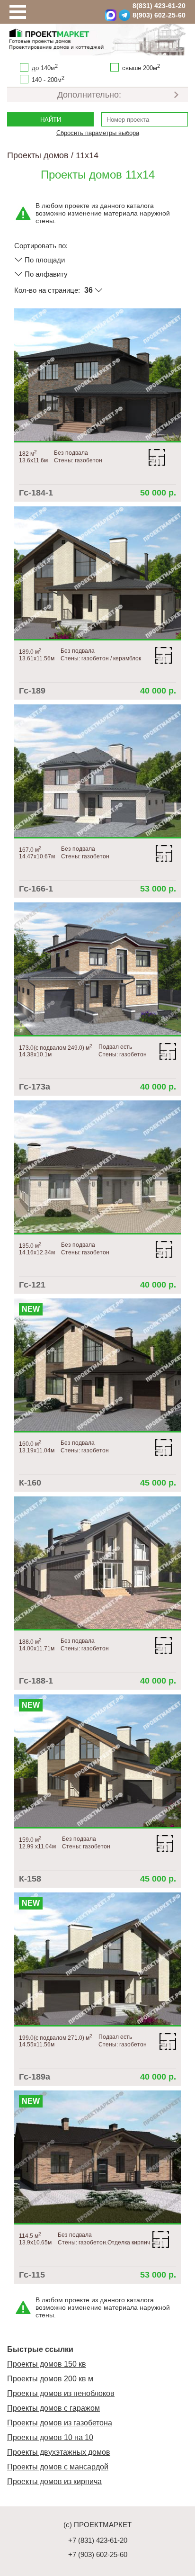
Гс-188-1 (36, 1681)
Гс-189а (35, 2077)
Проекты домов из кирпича (54, 2481)
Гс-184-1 (36, 493)
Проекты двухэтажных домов (59, 2452)
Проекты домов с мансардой (58, 2467)
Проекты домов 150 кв (47, 2364)
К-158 (30, 1879)
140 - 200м (48, 79)
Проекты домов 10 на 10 (50, 2437)
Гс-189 (32, 691)
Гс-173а (35, 1087)
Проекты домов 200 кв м (50, 2379)
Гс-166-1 (36, 889)
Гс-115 (32, 2275)
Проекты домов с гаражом (53, 2408)
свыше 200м (141, 67)
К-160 (30, 1483)
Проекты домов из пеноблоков (61, 2393)
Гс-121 (32, 1285)
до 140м (45, 67)
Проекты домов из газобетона (60, 2423)
